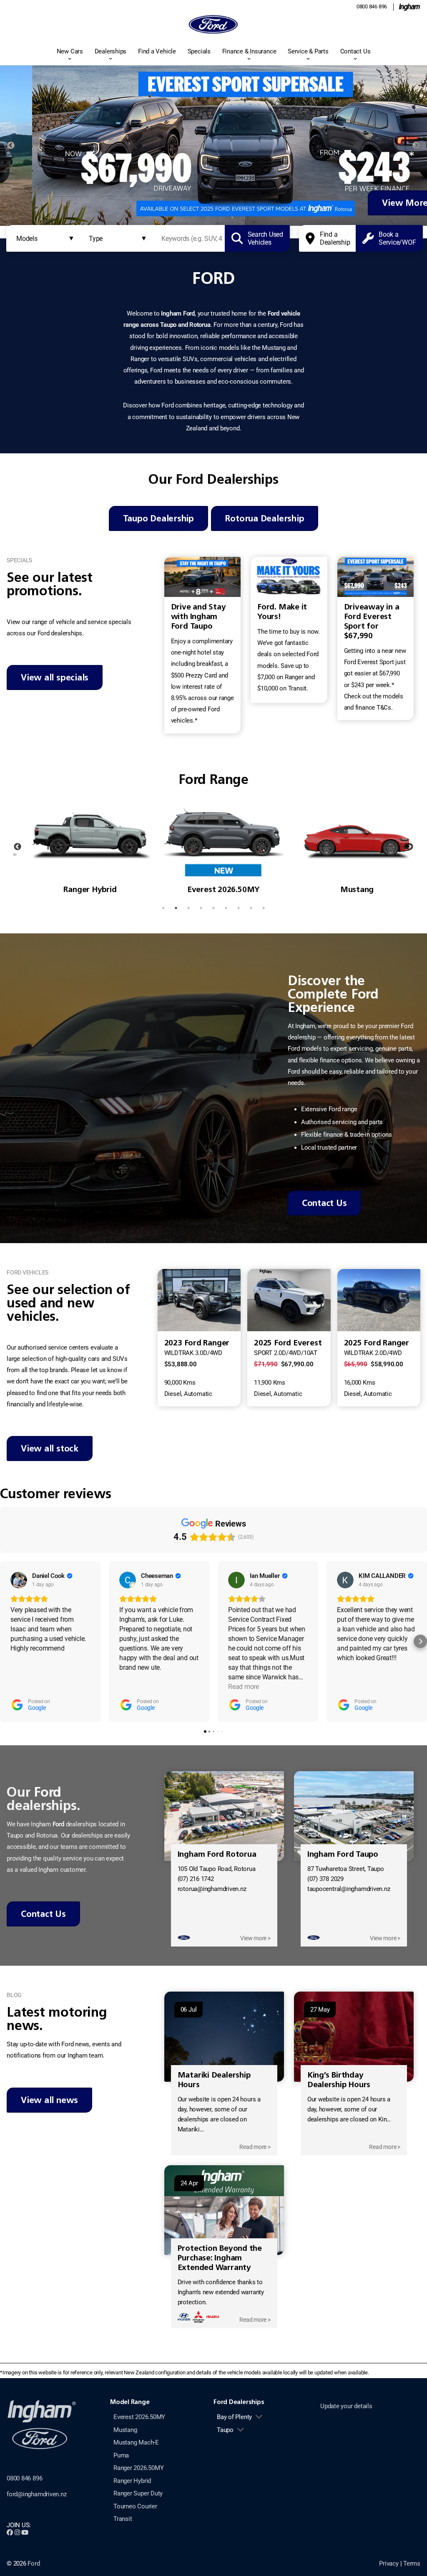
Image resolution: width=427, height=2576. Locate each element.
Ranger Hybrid (132, 2481)
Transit (123, 2519)
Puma (121, 2455)
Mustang (125, 2430)
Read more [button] (244, 1687)
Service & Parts (308, 51)
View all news (49, 2100)
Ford (34, 2563)
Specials (199, 51)
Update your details (346, 2406)
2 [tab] (195, 217)
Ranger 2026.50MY (138, 2468)
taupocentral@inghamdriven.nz (349, 1889)
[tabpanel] (213, 146)
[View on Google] (19, 1580)
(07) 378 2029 (325, 1879)
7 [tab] (239, 908)
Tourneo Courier (135, 2506)
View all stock (50, 1448)
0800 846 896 (372, 6)
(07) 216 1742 (196, 1879)
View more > (255, 1938)
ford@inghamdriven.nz (37, 2494)
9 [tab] (264, 908)
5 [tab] (232, 217)
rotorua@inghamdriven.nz (212, 1889)
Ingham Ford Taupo (343, 1854)
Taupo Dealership (158, 518)
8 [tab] (251, 908)
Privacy (389, 2563)
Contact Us (355, 51)
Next (416, 146)
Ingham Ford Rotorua (217, 1854)
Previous (11, 146)
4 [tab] (220, 217)
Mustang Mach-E (136, 2442)
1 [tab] (182, 217)
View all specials (55, 677)
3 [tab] (207, 217)
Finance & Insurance (249, 51)
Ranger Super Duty (138, 2493)
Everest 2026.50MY (139, 2417)
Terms (412, 2563)
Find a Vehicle (157, 51)
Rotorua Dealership (265, 518)
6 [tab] (245, 217)
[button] (7, 1641)
